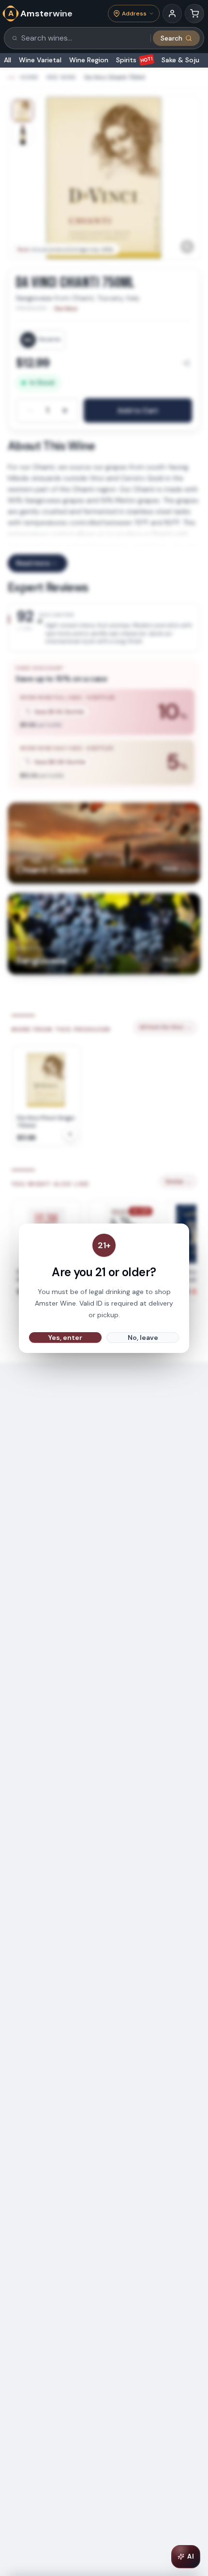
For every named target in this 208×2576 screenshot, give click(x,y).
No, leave (143, 1337)
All (7, 60)
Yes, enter (65, 1337)
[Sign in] (172, 14)
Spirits (135, 60)
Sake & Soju (180, 60)
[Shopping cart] (194, 14)
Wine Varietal (40, 60)
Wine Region (89, 60)
